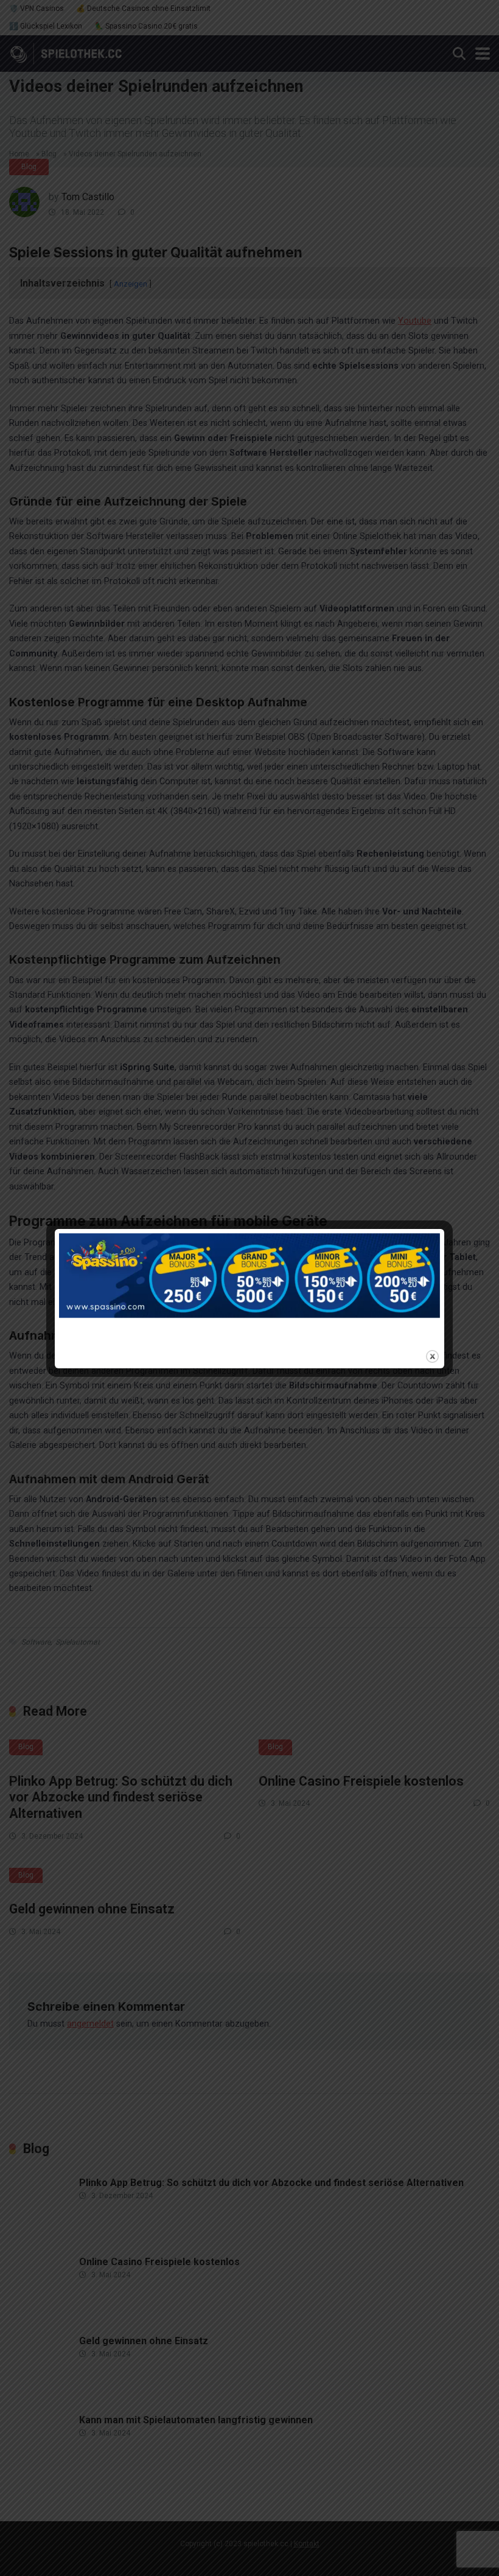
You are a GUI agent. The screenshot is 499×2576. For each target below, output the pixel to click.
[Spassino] (249, 1288)
